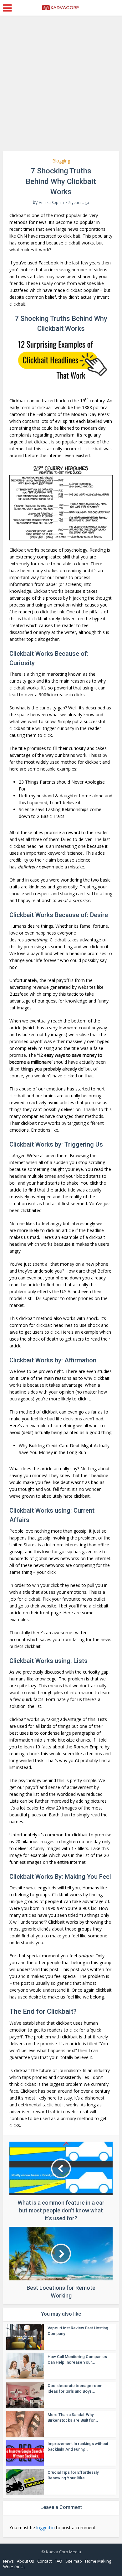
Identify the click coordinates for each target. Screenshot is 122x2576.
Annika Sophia (51, 203)
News (8, 2561)
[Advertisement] (61, 86)
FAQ (58, 2561)
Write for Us (14, 2567)
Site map (74, 2561)
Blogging (61, 161)
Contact (44, 2561)
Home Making (98, 2561)
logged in (46, 2528)
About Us (25, 2561)
